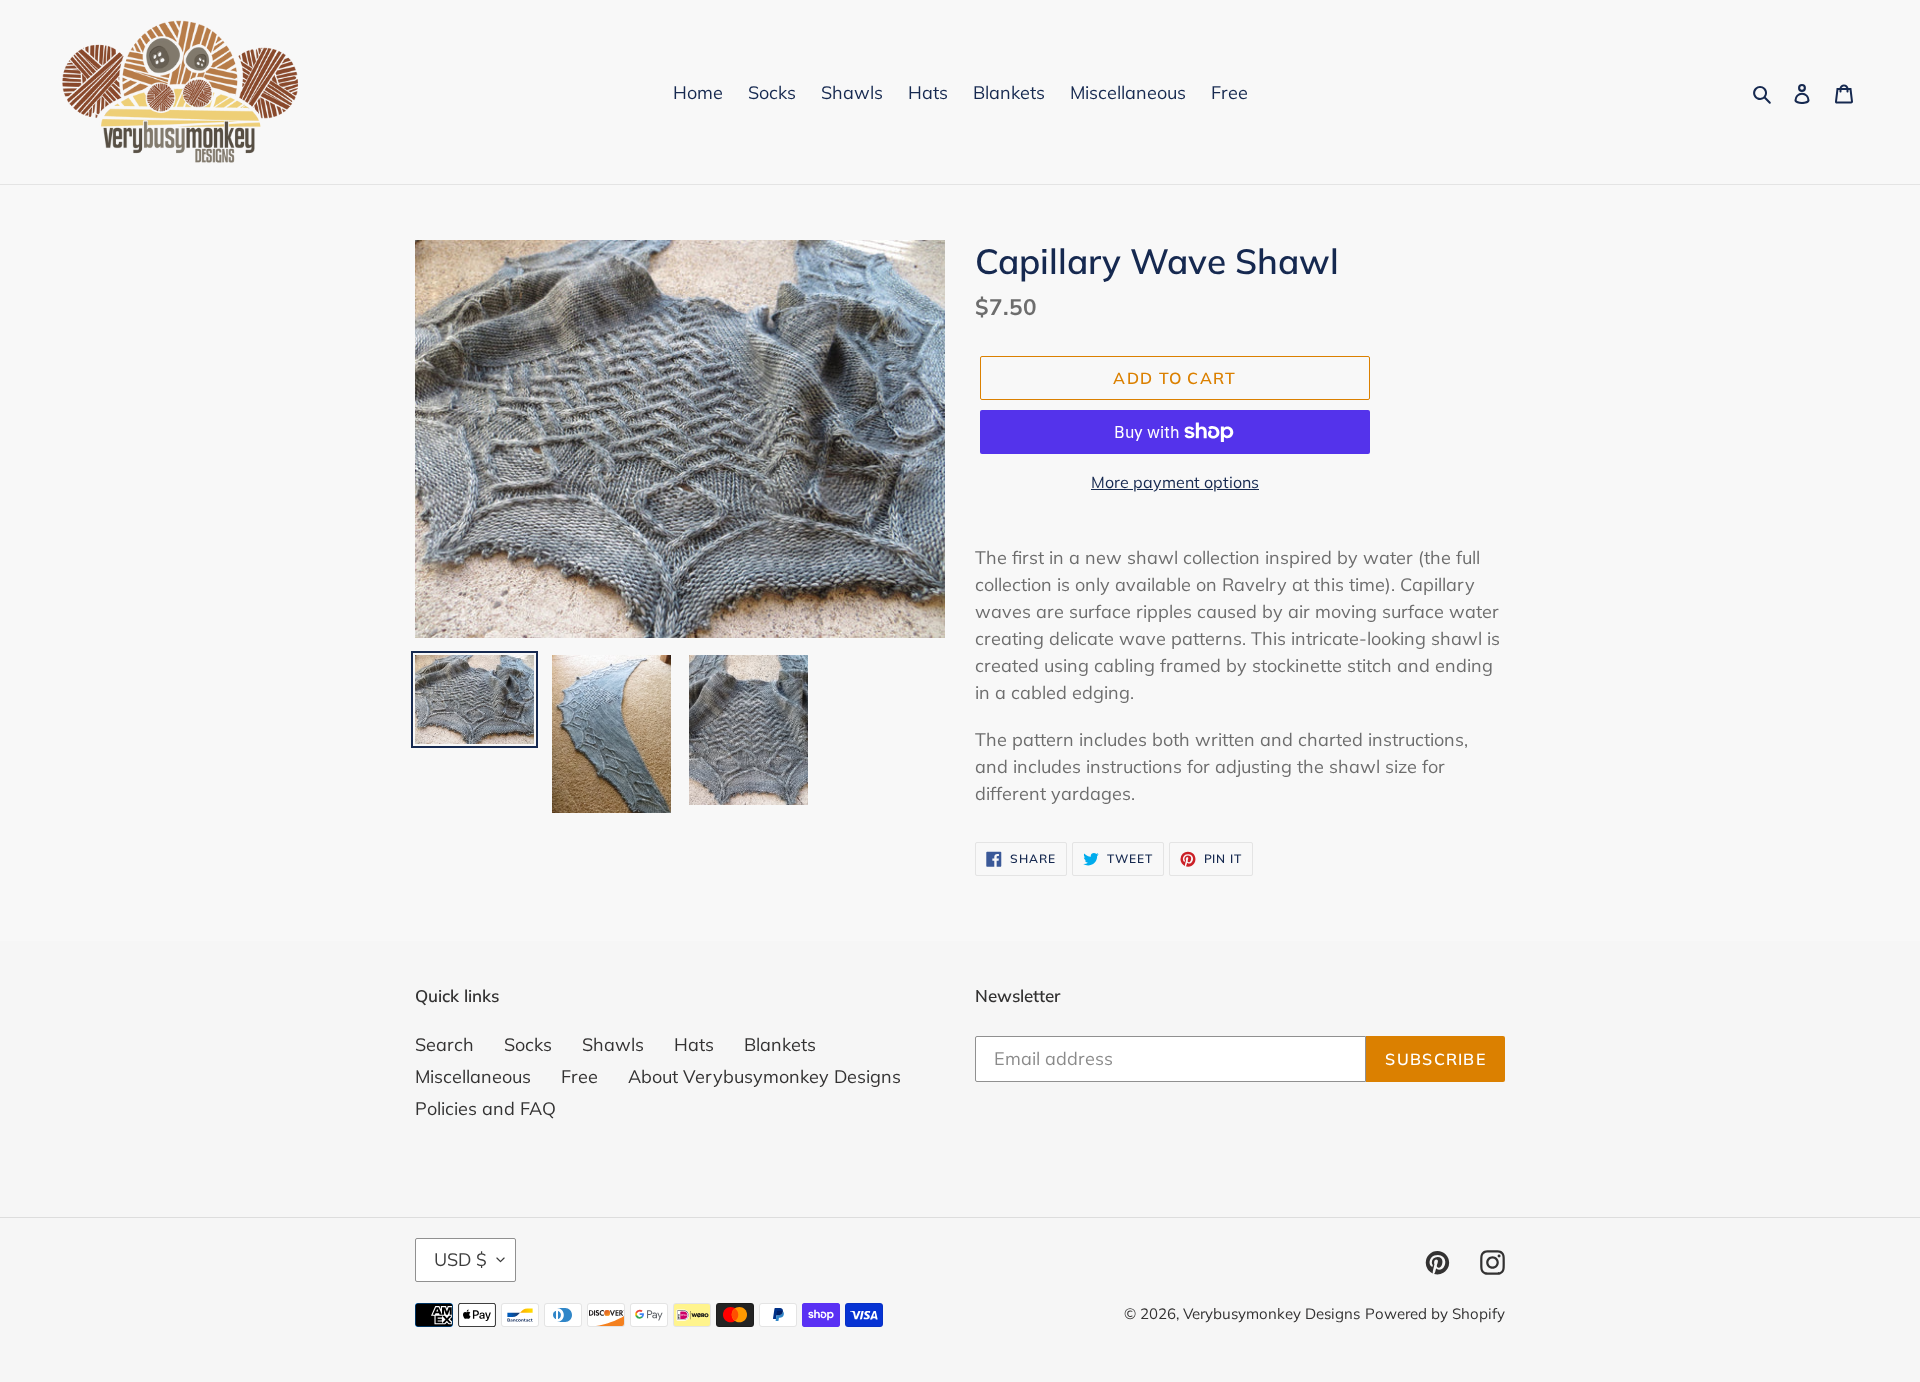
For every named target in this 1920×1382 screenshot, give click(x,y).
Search (444, 1044)
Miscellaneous (473, 1076)
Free (579, 1076)
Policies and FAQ (485, 1108)
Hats (694, 1044)
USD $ (460, 1259)
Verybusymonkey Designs (1271, 1313)
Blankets (780, 1044)
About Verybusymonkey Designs (764, 1076)
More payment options (1175, 482)
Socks (528, 1044)
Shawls (613, 1044)
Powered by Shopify (1435, 1313)
